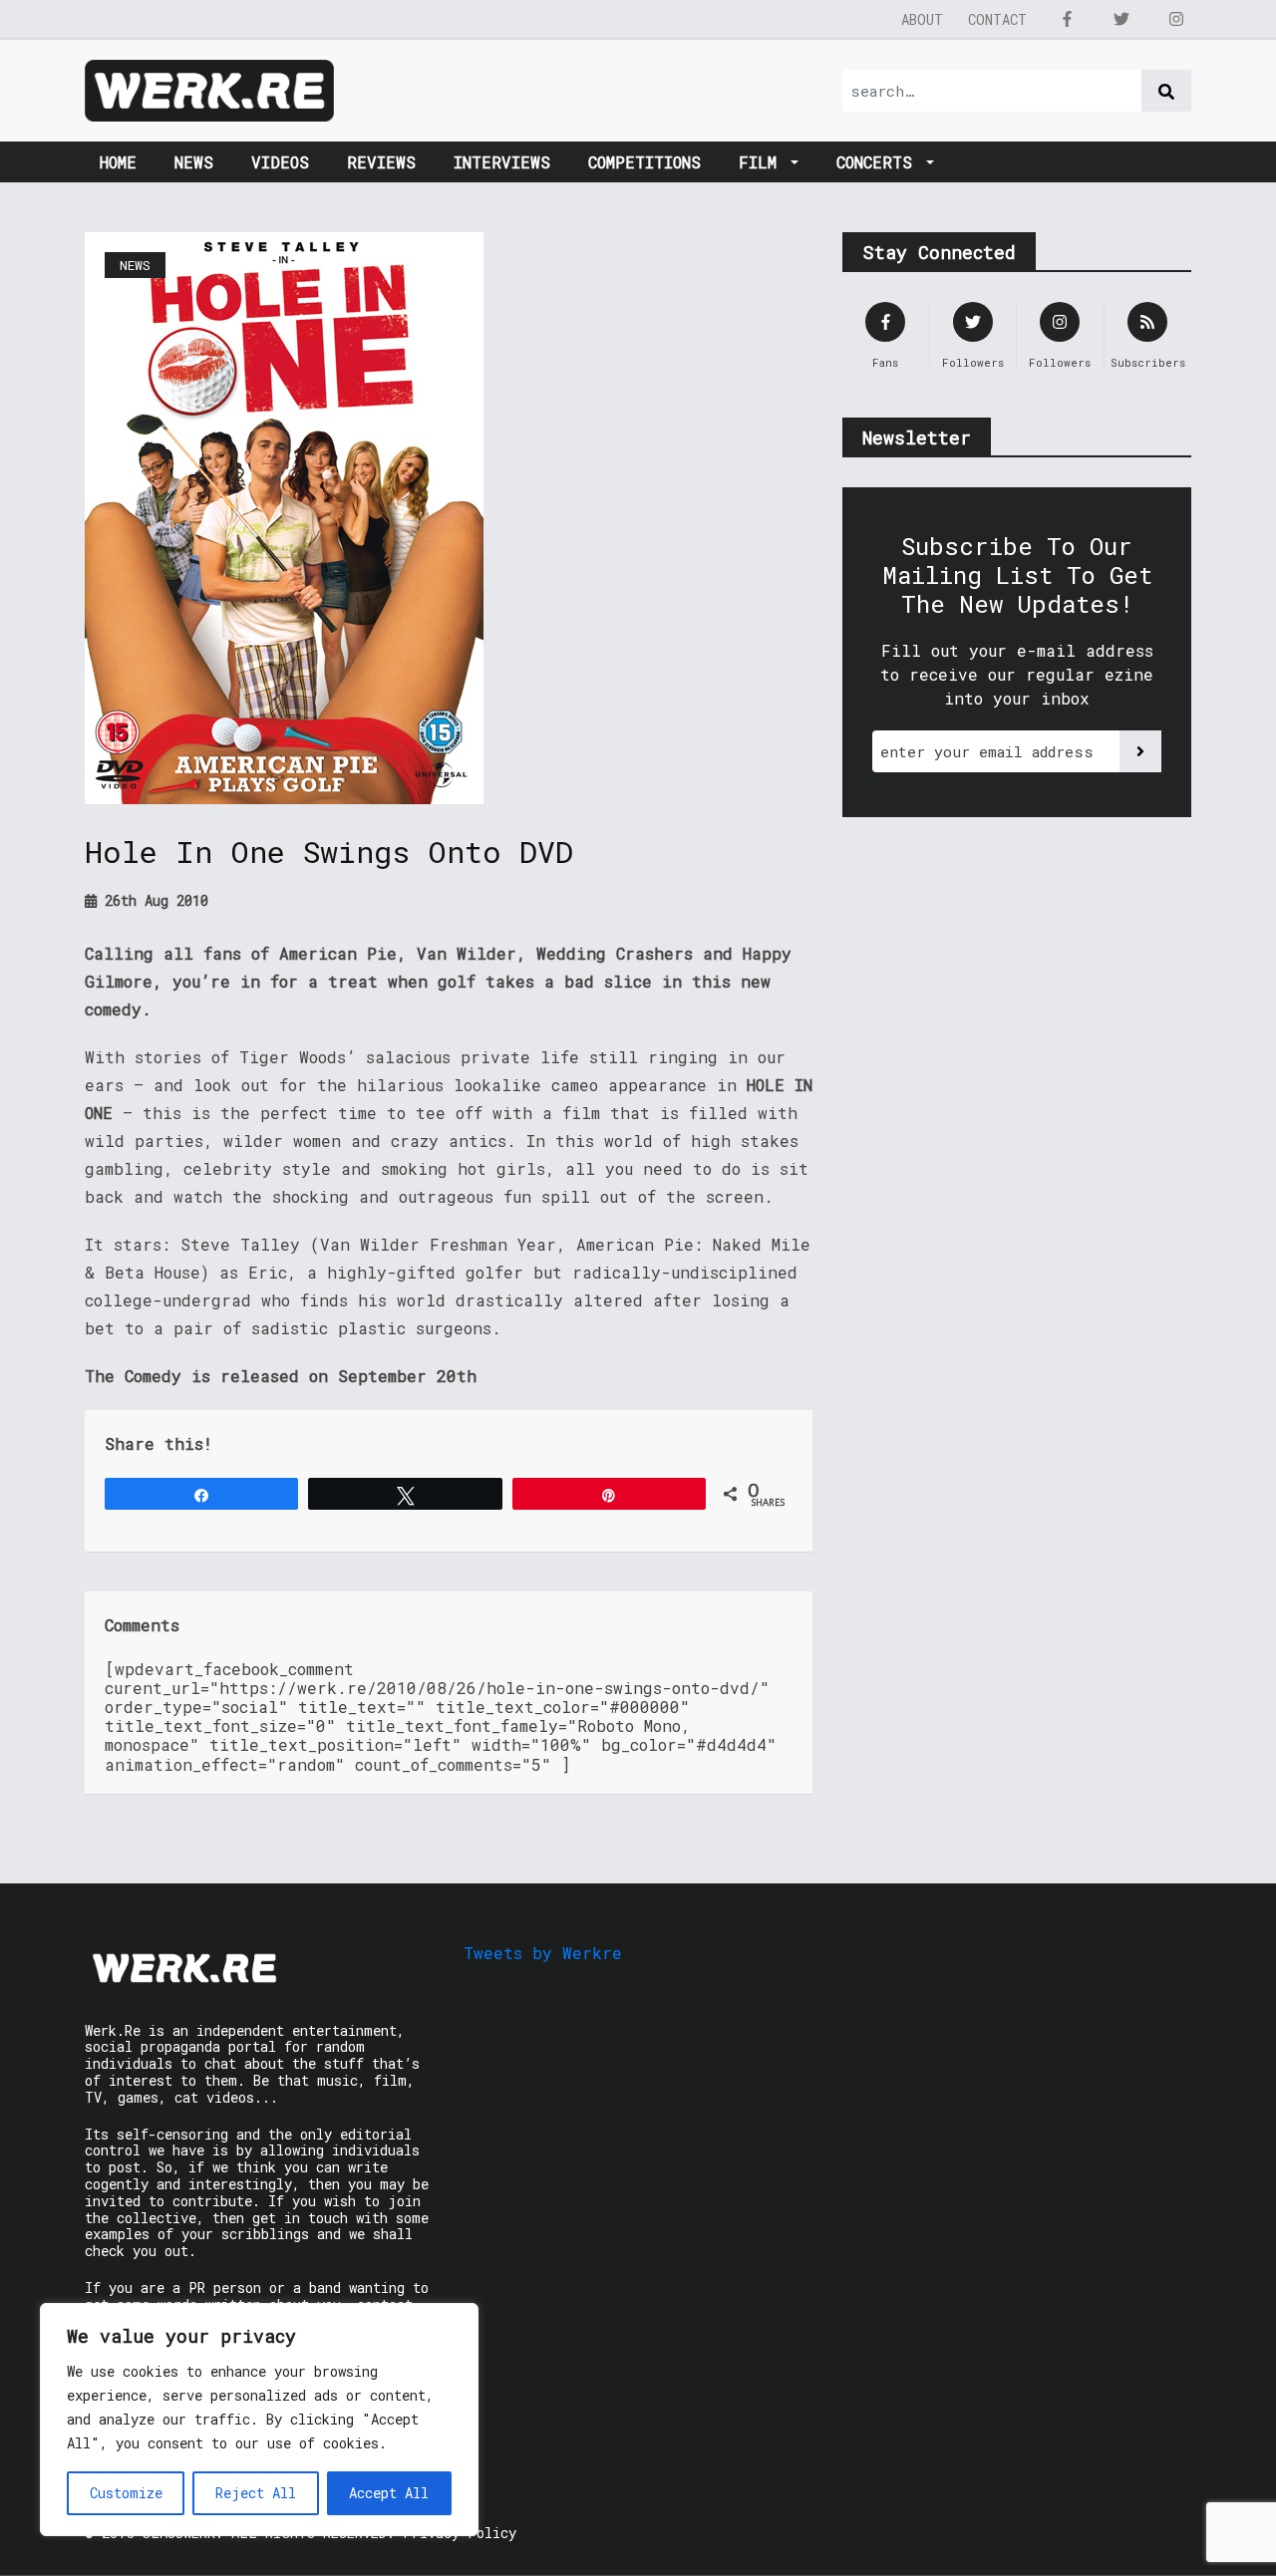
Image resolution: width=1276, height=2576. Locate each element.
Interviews (502, 162)
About (922, 19)
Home (118, 162)
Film (763, 162)
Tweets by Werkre (543, 1953)
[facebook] (1067, 19)
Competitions (644, 162)
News (194, 162)
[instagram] (1176, 19)
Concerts (879, 162)
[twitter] (1121, 19)
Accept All (389, 2493)
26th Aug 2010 (153, 900)
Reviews (381, 162)
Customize (126, 2493)
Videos (280, 162)
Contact (997, 19)
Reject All (256, 2493)
